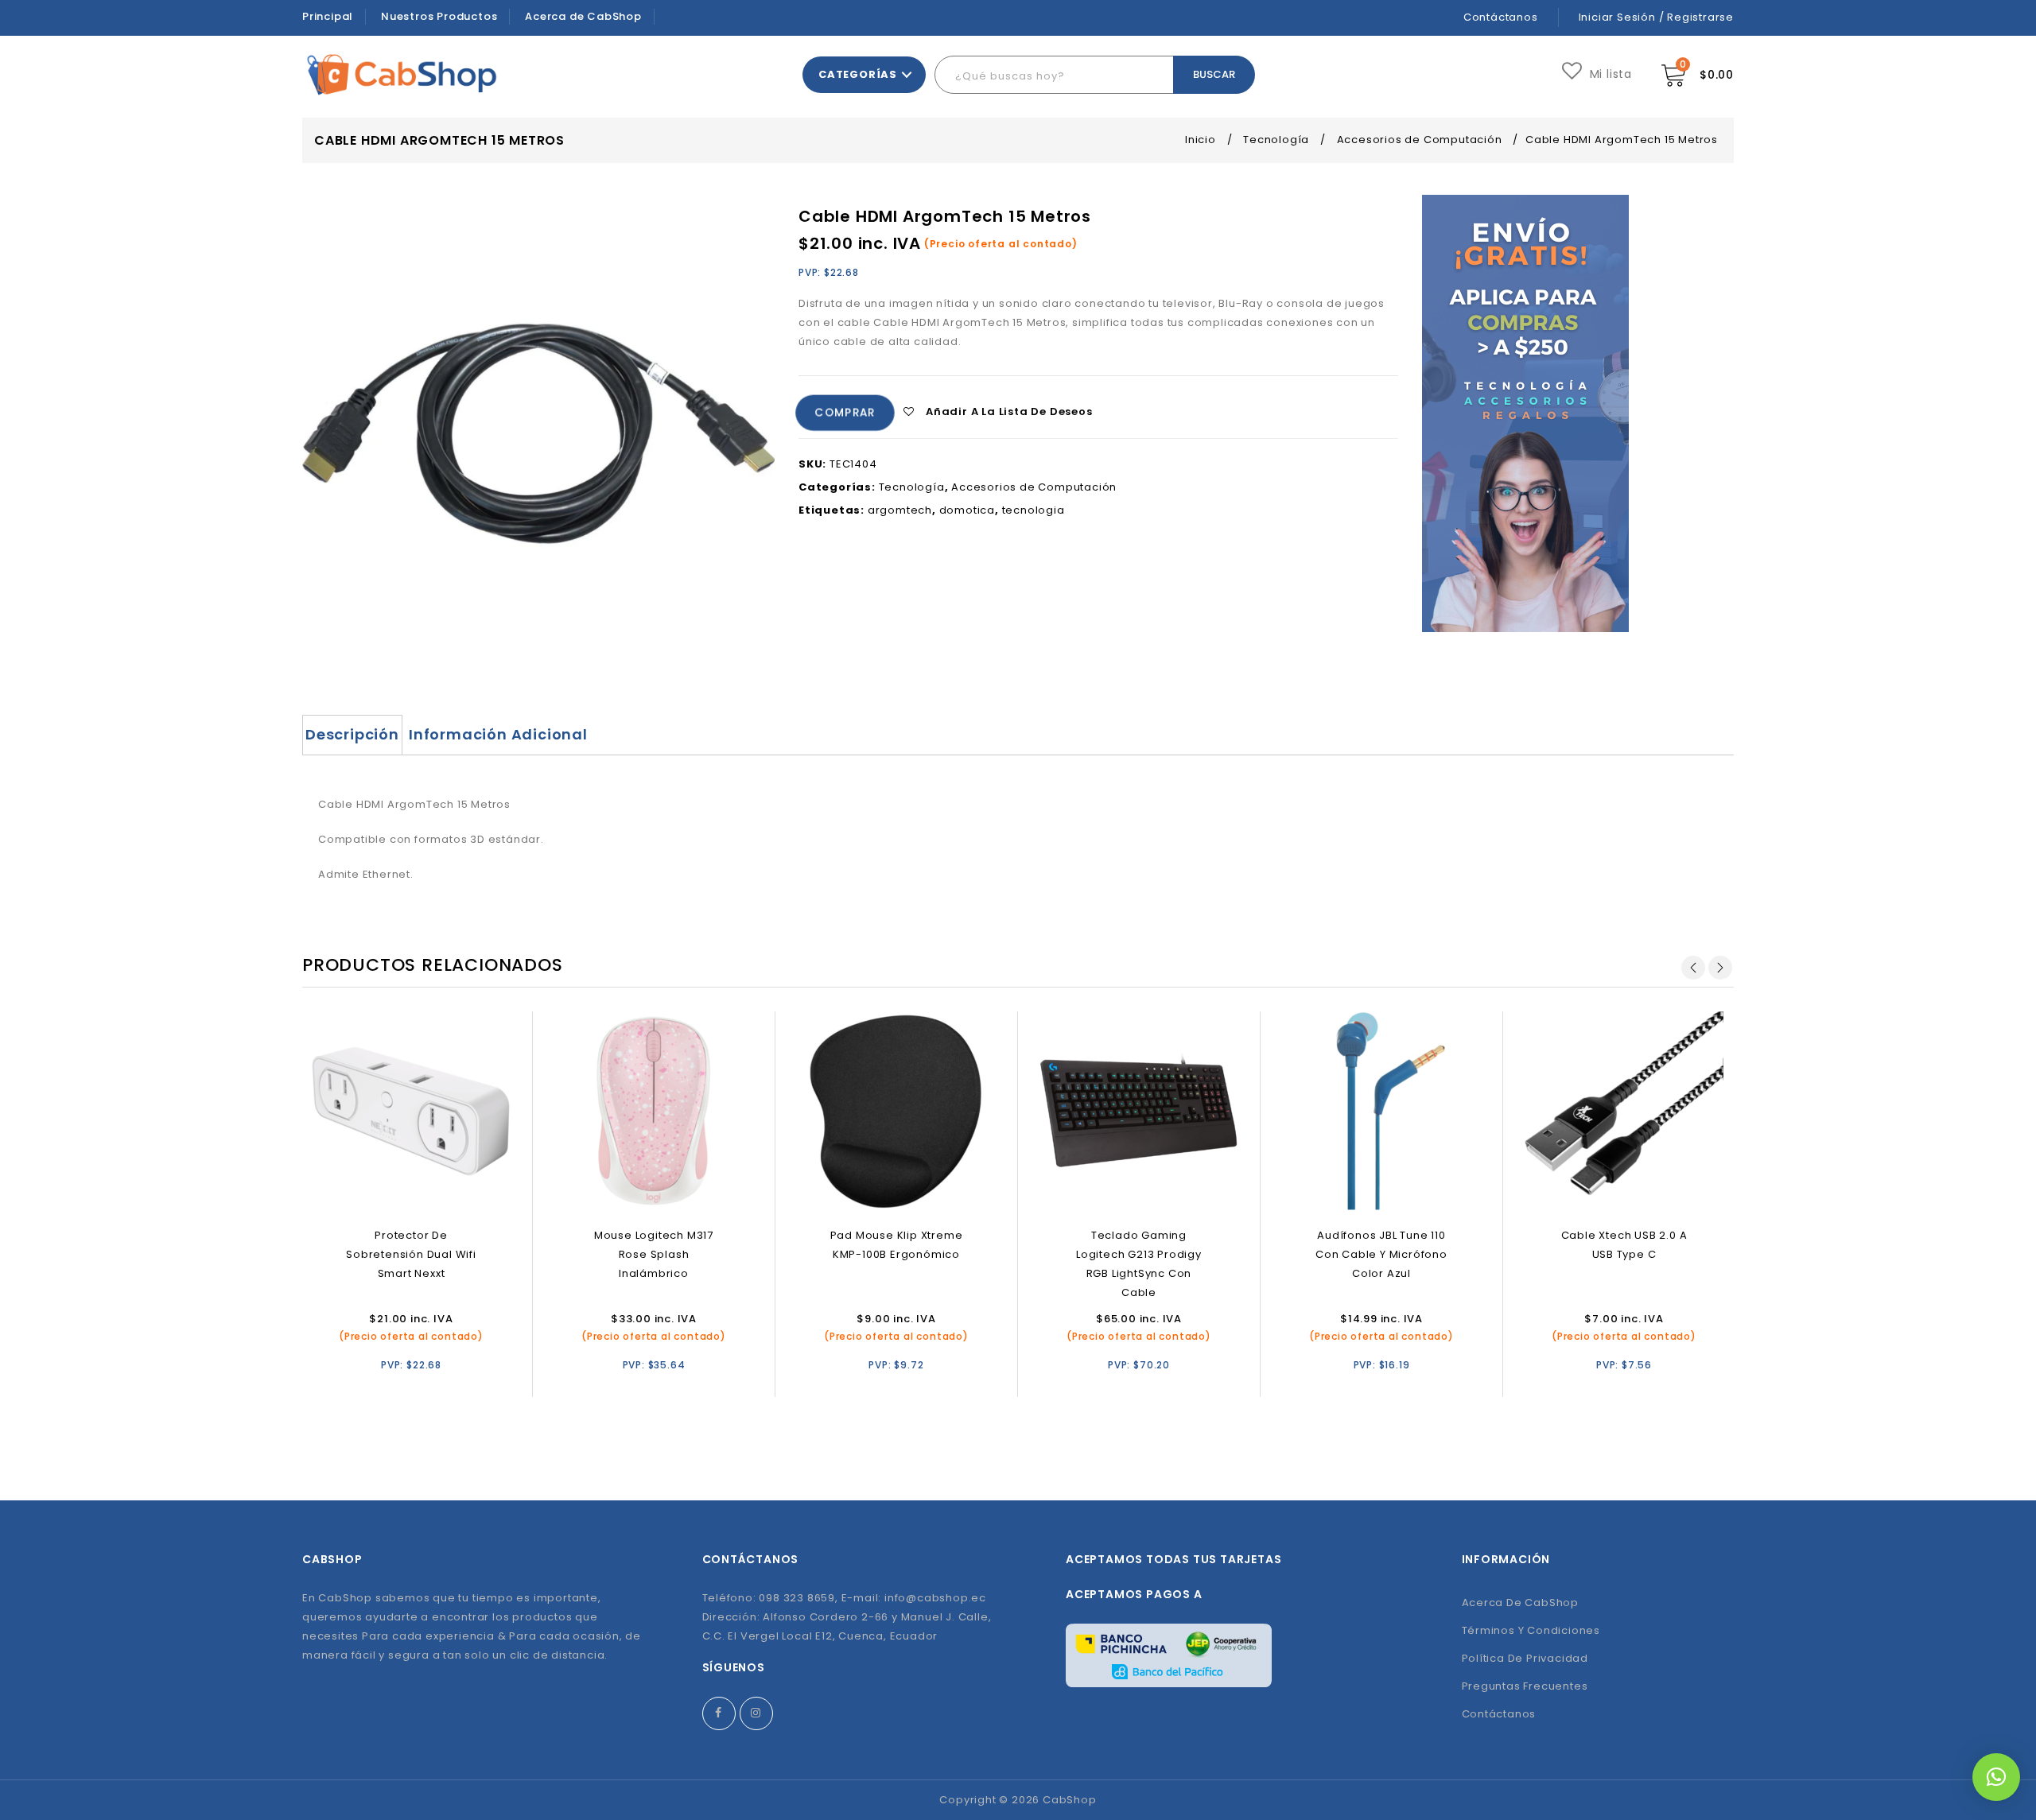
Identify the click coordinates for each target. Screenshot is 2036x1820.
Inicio (1201, 140)
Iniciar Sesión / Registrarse (1656, 17)
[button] (1996, 1777)
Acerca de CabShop (583, 16)
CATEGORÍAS (858, 74)
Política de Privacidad (1525, 1658)
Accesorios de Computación (1420, 140)
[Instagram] (756, 1713)
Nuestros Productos (439, 16)
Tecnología (1276, 140)
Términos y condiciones (1531, 1630)
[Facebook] (719, 1713)
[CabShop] (402, 74)
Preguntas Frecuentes (1525, 1686)
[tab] (352, 735)
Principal (328, 16)
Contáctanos (1501, 17)
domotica (967, 510)
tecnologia (1034, 510)
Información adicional (498, 734)
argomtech (900, 510)
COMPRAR (845, 413)
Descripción (352, 734)
